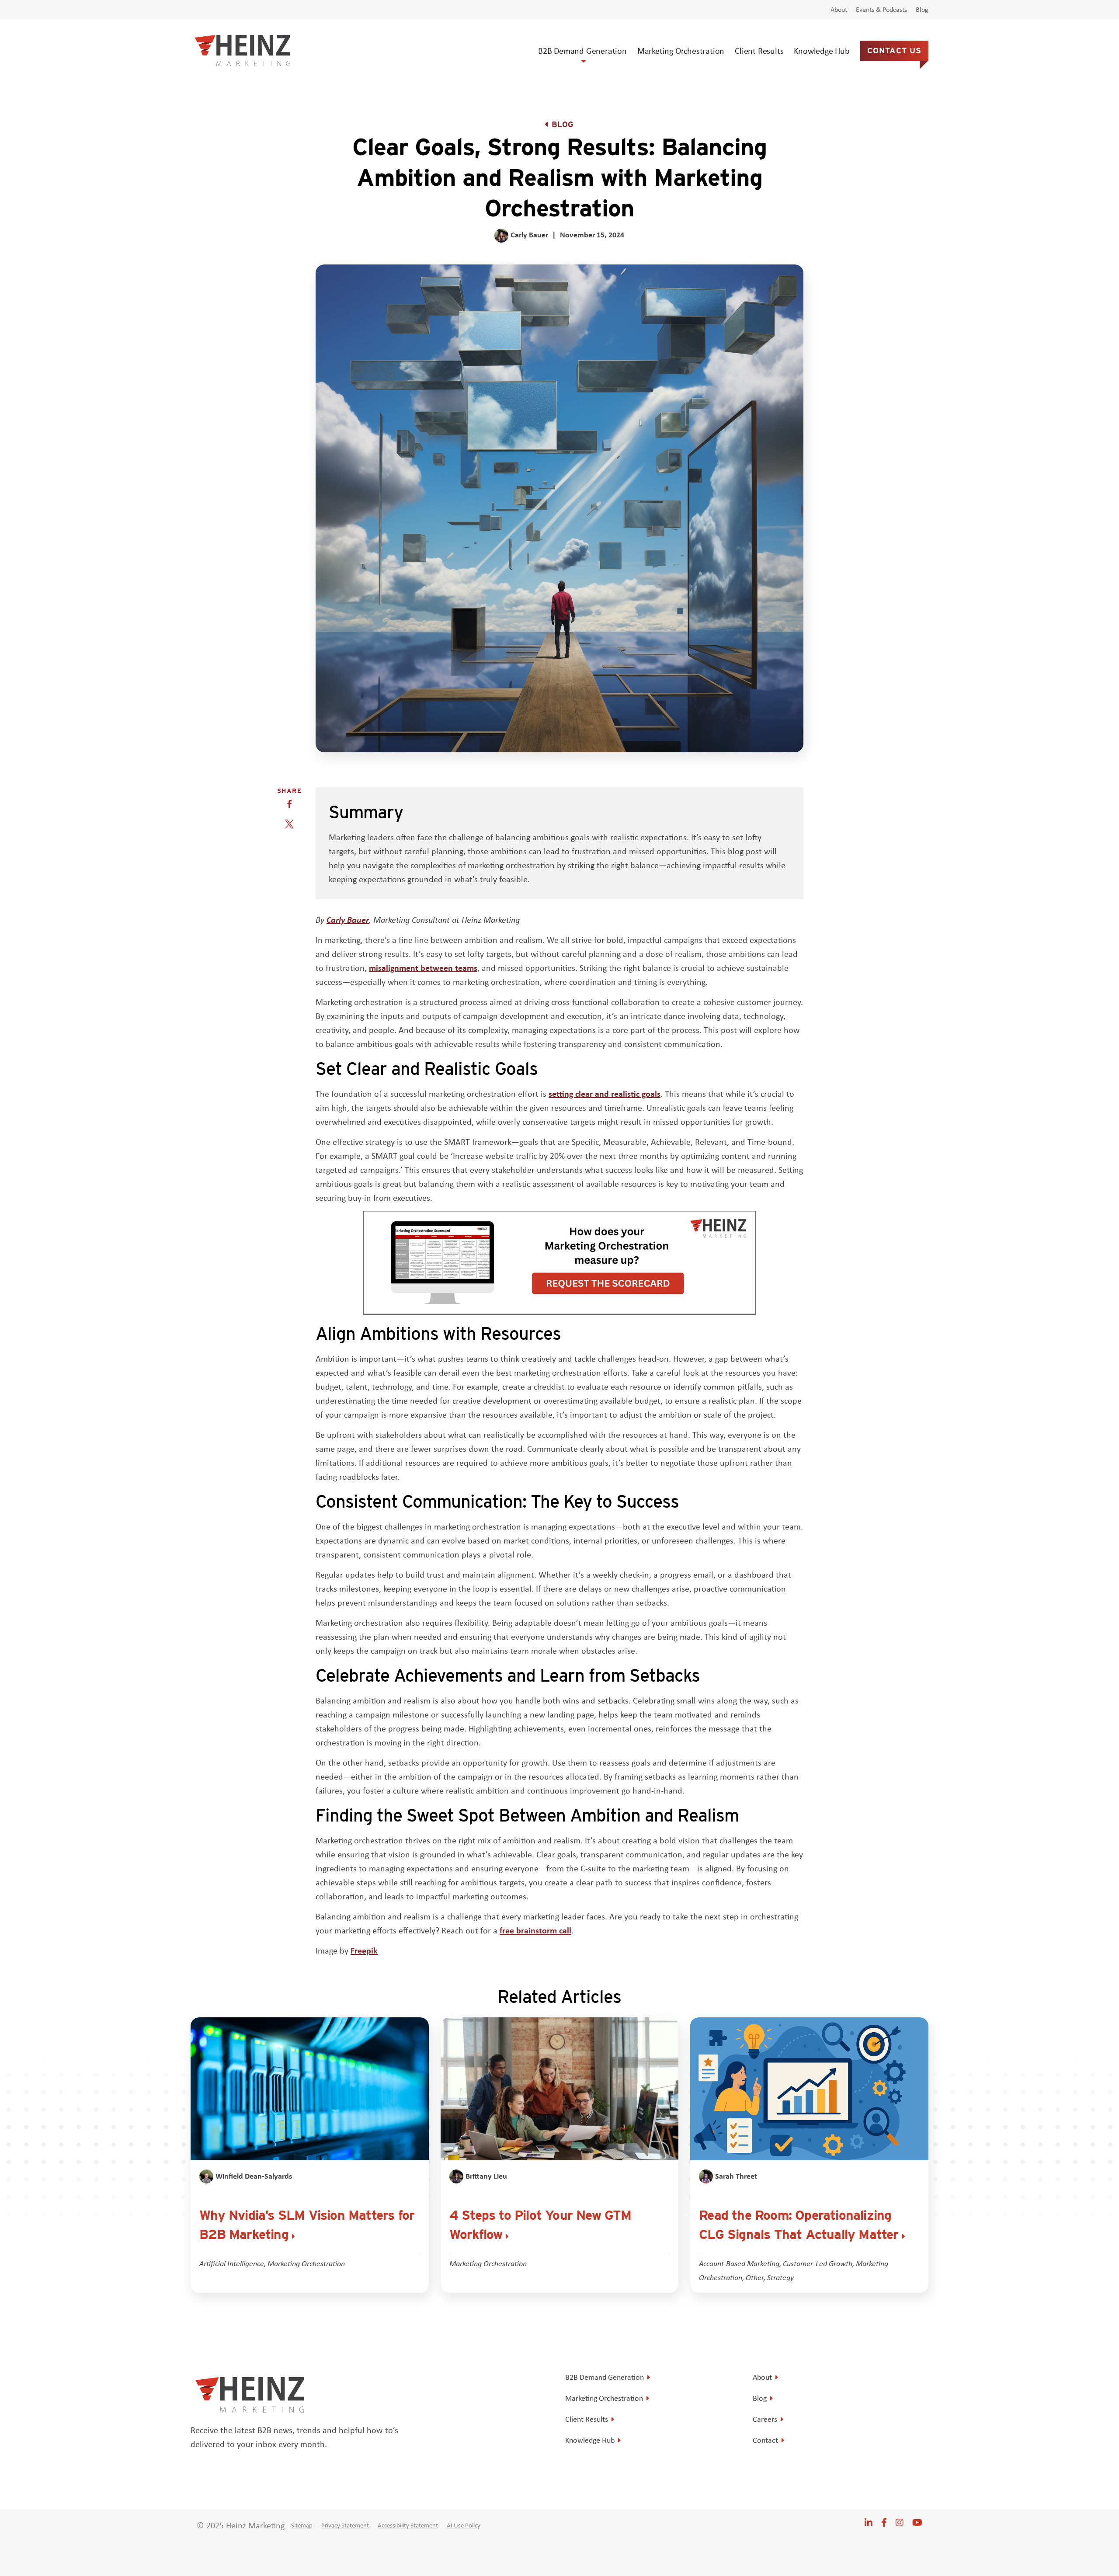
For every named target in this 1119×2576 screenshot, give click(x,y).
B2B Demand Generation (582, 50)
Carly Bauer (348, 920)
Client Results (759, 50)
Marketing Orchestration (681, 50)
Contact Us (894, 50)
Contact (765, 2440)
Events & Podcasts (881, 10)
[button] (289, 804)
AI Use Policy (464, 2525)
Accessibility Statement (408, 2525)
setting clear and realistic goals (605, 1093)
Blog (922, 10)
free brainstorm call (535, 1930)
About (839, 10)
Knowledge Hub (822, 50)
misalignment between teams (423, 968)
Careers (765, 2419)
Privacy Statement (345, 2525)
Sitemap (302, 2525)
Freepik (364, 1950)
